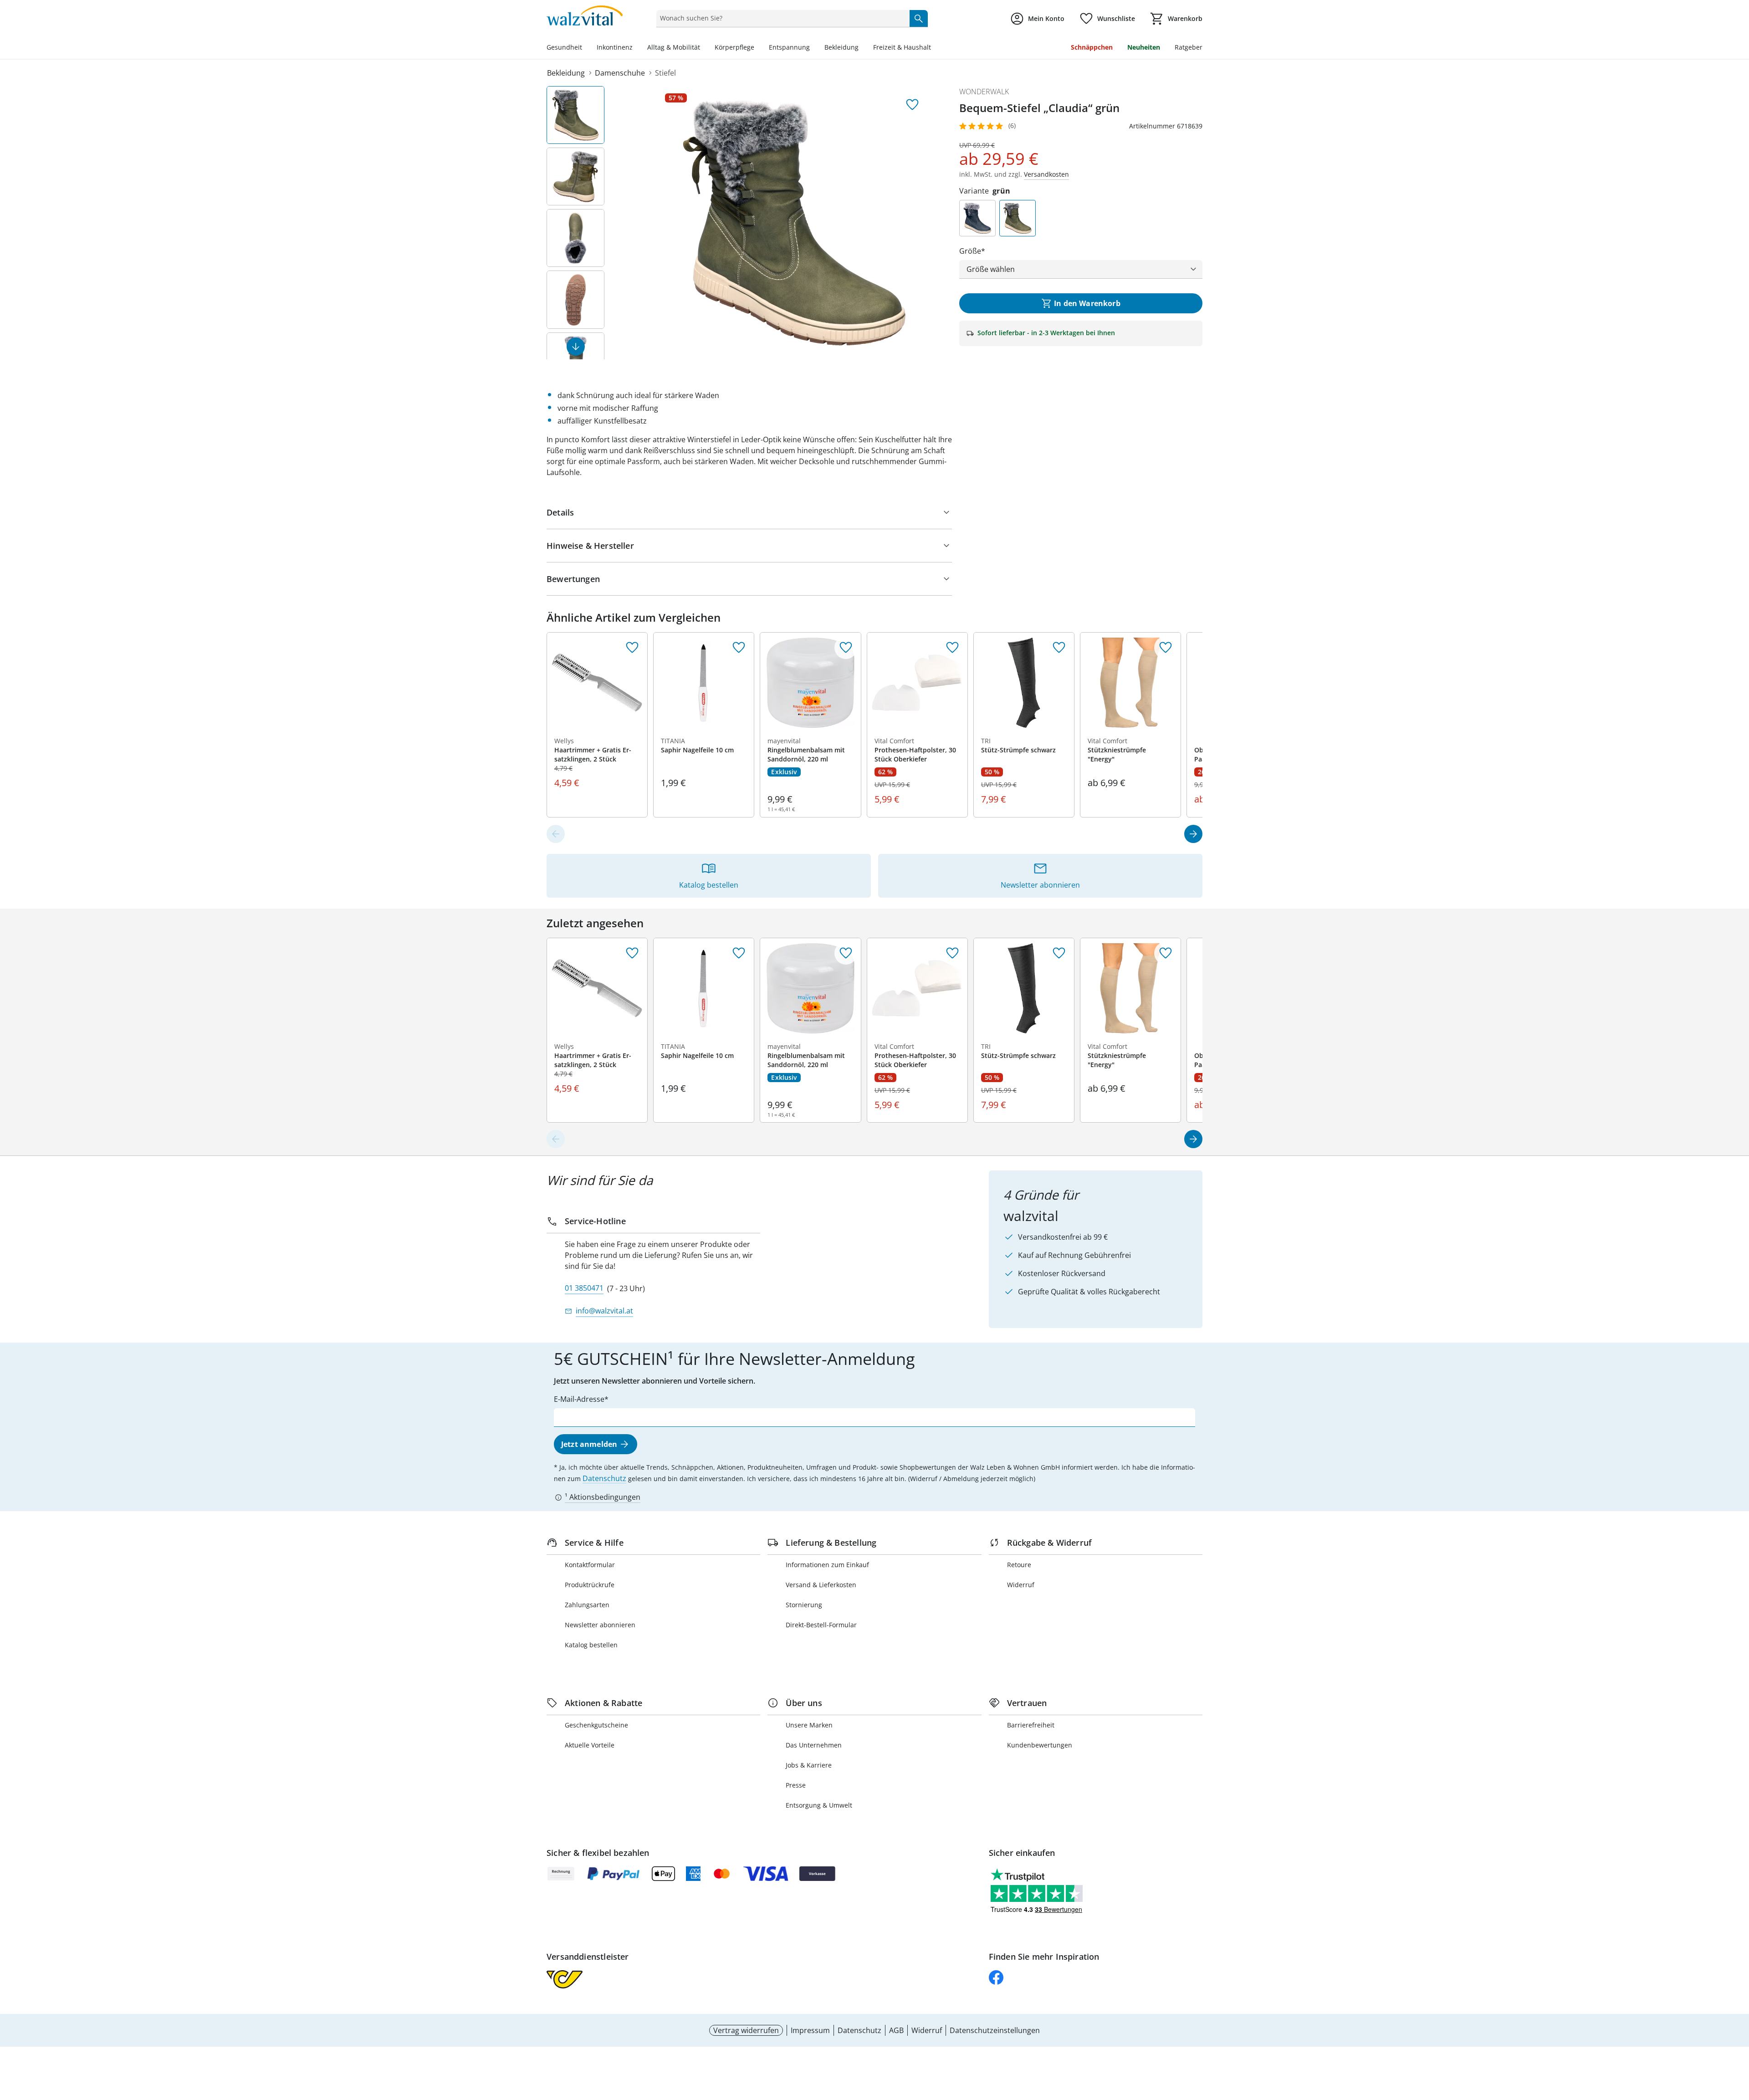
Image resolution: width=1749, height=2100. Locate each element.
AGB (896, 2030)
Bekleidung (841, 47)
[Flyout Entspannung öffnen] (813, 48)
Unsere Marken (809, 1725)
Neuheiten (1144, 47)
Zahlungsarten (587, 1605)
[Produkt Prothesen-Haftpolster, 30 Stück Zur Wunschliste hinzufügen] (952, 648)
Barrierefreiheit (1031, 1725)
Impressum (810, 2030)
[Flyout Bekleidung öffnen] (862, 48)
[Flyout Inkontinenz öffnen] (636, 48)
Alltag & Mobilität (674, 47)
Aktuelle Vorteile (590, 1745)
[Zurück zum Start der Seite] (1738, 2034)
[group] (794, 223)
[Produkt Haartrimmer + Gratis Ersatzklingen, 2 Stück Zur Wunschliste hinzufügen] (632, 648)
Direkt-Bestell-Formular (821, 1625)
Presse (796, 1785)
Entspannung (789, 47)
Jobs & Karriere (809, 1765)
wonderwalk (984, 92)
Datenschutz (604, 1478)
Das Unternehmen (814, 1745)
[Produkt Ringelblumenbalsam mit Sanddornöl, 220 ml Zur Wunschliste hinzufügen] (846, 648)
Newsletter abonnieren (600, 1625)
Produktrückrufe (590, 1585)
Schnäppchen (1092, 47)
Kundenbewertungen (1040, 1745)
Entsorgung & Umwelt (819, 1805)
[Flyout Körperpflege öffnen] (758, 48)
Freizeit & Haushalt (902, 47)
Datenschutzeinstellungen (995, 2030)
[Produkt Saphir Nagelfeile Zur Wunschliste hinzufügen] (739, 648)
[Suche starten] (919, 18)
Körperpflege (734, 47)
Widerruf (1021, 1585)
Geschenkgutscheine (596, 1725)
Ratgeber (1189, 47)
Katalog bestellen (591, 1645)
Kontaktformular (590, 1565)
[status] (781, 18)
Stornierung (804, 1605)
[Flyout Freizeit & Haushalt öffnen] (935, 48)
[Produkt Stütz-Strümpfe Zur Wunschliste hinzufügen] (1059, 648)
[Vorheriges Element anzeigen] (556, 834)
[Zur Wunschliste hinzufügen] (912, 105)
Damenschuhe (620, 73)
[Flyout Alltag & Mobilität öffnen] (704, 48)
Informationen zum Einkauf (827, 1565)
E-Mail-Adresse (579, 1399)
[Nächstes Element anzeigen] (576, 347)
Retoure (1019, 1565)
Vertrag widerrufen (746, 2030)
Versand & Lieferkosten (821, 1585)
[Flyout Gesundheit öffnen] (586, 48)
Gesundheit (564, 47)
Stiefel (665, 73)
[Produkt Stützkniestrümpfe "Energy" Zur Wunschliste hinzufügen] (1166, 648)
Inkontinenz (615, 47)
